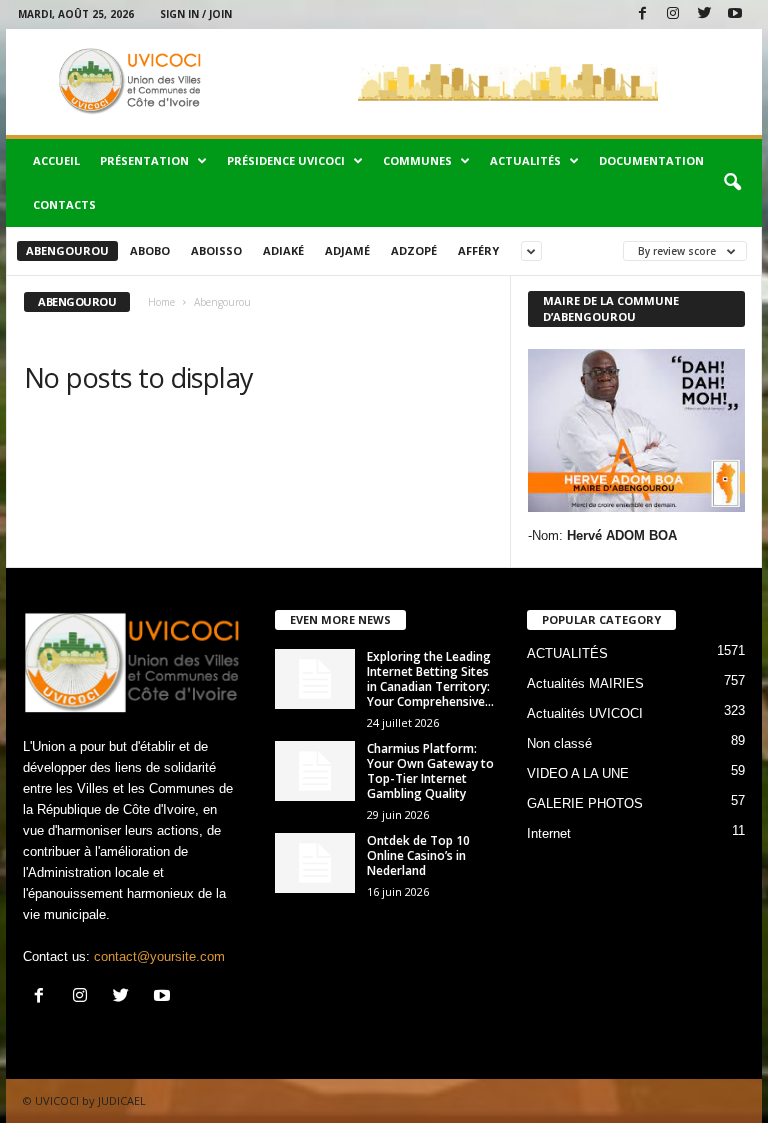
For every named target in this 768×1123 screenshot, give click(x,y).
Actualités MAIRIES (585, 683)
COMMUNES (417, 160)
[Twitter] (704, 14)
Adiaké (283, 250)
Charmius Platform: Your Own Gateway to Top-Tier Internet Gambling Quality (430, 771)
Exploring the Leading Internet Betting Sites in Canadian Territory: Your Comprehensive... (430, 679)
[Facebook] (642, 14)
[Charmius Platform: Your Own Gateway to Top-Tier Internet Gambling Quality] (315, 771)
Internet (549, 833)
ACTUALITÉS (525, 160)
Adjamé (347, 250)
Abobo (150, 250)
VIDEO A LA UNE (578, 773)
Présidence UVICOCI (286, 160)
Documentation (651, 160)
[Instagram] (673, 14)
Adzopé (414, 250)
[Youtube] (735, 14)
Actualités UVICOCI (585, 713)
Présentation (144, 160)
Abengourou (67, 250)
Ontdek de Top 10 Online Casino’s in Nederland (418, 855)
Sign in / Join (196, 14)
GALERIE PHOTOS (585, 803)
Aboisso (216, 250)
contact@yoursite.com (159, 956)
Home (161, 302)
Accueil (56, 160)
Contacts (64, 204)
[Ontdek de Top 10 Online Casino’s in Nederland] (315, 863)
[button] (732, 183)
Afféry (478, 250)
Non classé (559, 743)
